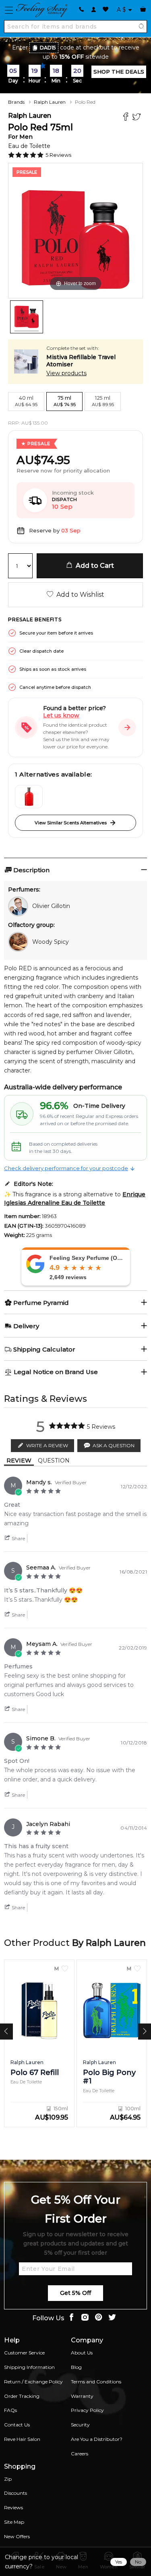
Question (54, 1461)
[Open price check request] (127, 727)
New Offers (17, 2536)
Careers (80, 2454)
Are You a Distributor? (97, 2439)
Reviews (13, 2507)
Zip (8, 2479)
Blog (76, 2367)
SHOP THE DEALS (119, 72)
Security (80, 2425)
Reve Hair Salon (22, 2439)
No (138, 2562)
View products (66, 373)
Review (19, 1461)
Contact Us (17, 2425)
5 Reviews (58, 155)
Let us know (61, 715)
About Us (82, 2353)
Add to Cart (93, 566)
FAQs (10, 2410)
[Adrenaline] (29, 797)
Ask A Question (114, 1445)
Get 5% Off (75, 2293)
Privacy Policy (87, 2410)
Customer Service (24, 2353)
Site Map (14, 2522)
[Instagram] (85, 2318)
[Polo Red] (27, 317)
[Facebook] (127, 118)
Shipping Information (29, 2367)
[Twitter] (138, 118)
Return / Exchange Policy (33, 2382)
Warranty (82, 2396)
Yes (119, 2562)
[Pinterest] (99, 2318)
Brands (16, 102)
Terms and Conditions (96, 2382)
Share (18, 1538)
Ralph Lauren (50, 102)
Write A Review (47, 1445)
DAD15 (48, 48)
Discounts (16, 2493)
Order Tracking (22, 2396)
